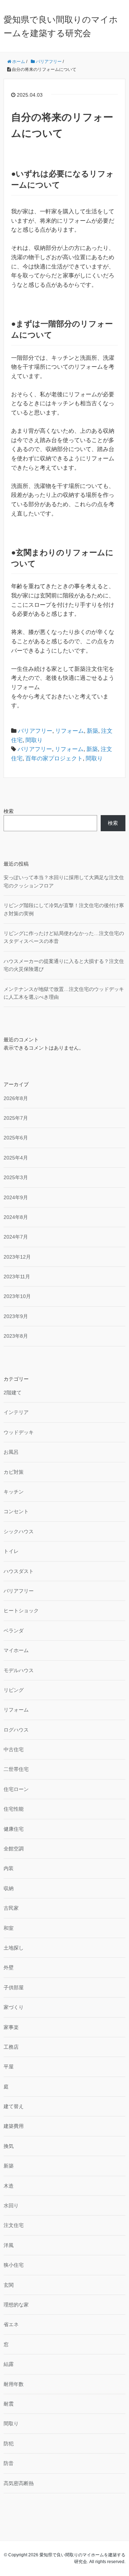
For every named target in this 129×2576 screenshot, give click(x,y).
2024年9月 (16, 1197)
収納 (9, 1888)
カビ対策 (14, 1472)
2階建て (13, 1393)
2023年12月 (17, 1257)
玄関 (9, 2285)
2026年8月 (16, 1098)
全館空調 (14, 1849)
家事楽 (11, 2027)
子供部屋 (14, 1987)
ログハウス (16, 1730)
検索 (9, 811)
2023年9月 (16, 1316)
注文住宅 (14, 2225)
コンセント (16, 1511)
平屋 (9, 2067)
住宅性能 (14, 1809)
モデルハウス (19, 1670)
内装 (9, 1868)
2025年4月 (16, 1158)
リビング (14, 1690)
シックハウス (19, 1531)
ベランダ (14, 1631)
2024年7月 (16, 1237)
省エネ (11, 2324)
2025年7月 (16, 1118)
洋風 (9, 2245)
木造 (9, 2186)
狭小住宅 (14, 2265)
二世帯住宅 (16, 1769)
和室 (9, 1928)
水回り (11, 2205)
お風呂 (11, 1452)
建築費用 (14, 2126)
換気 (9, 2146)
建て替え (14, 2106)
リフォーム (70, 731)
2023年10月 (17, 1296)
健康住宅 (14, 1829)
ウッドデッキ (19, 1432)
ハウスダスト (19, 1571)
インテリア (16, 1412)
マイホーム (16, 1650)
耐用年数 (14, 2384)
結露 (9, 2364)
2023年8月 (16, 1336)
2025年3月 (16, 1177)
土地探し (14, 1948)
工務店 (11, 2047)
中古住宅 (14, 1749)
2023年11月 (17, 1277)
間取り (34, 740)
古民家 (11, 1908)
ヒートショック (21, 1611)
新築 (92, 731)
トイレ (11, 1551)
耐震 (9, 2404)
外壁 (9, 1967)
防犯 (9, 2444)
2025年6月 (16, 1138)
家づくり (14, 2007)
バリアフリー (35, 731)
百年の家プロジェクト (54, 758)
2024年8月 (16, 1217)
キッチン (14, 1492)
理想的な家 (16, 2305)
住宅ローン (16, 1789)
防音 (9, 2463)
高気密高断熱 (19, 2483)
